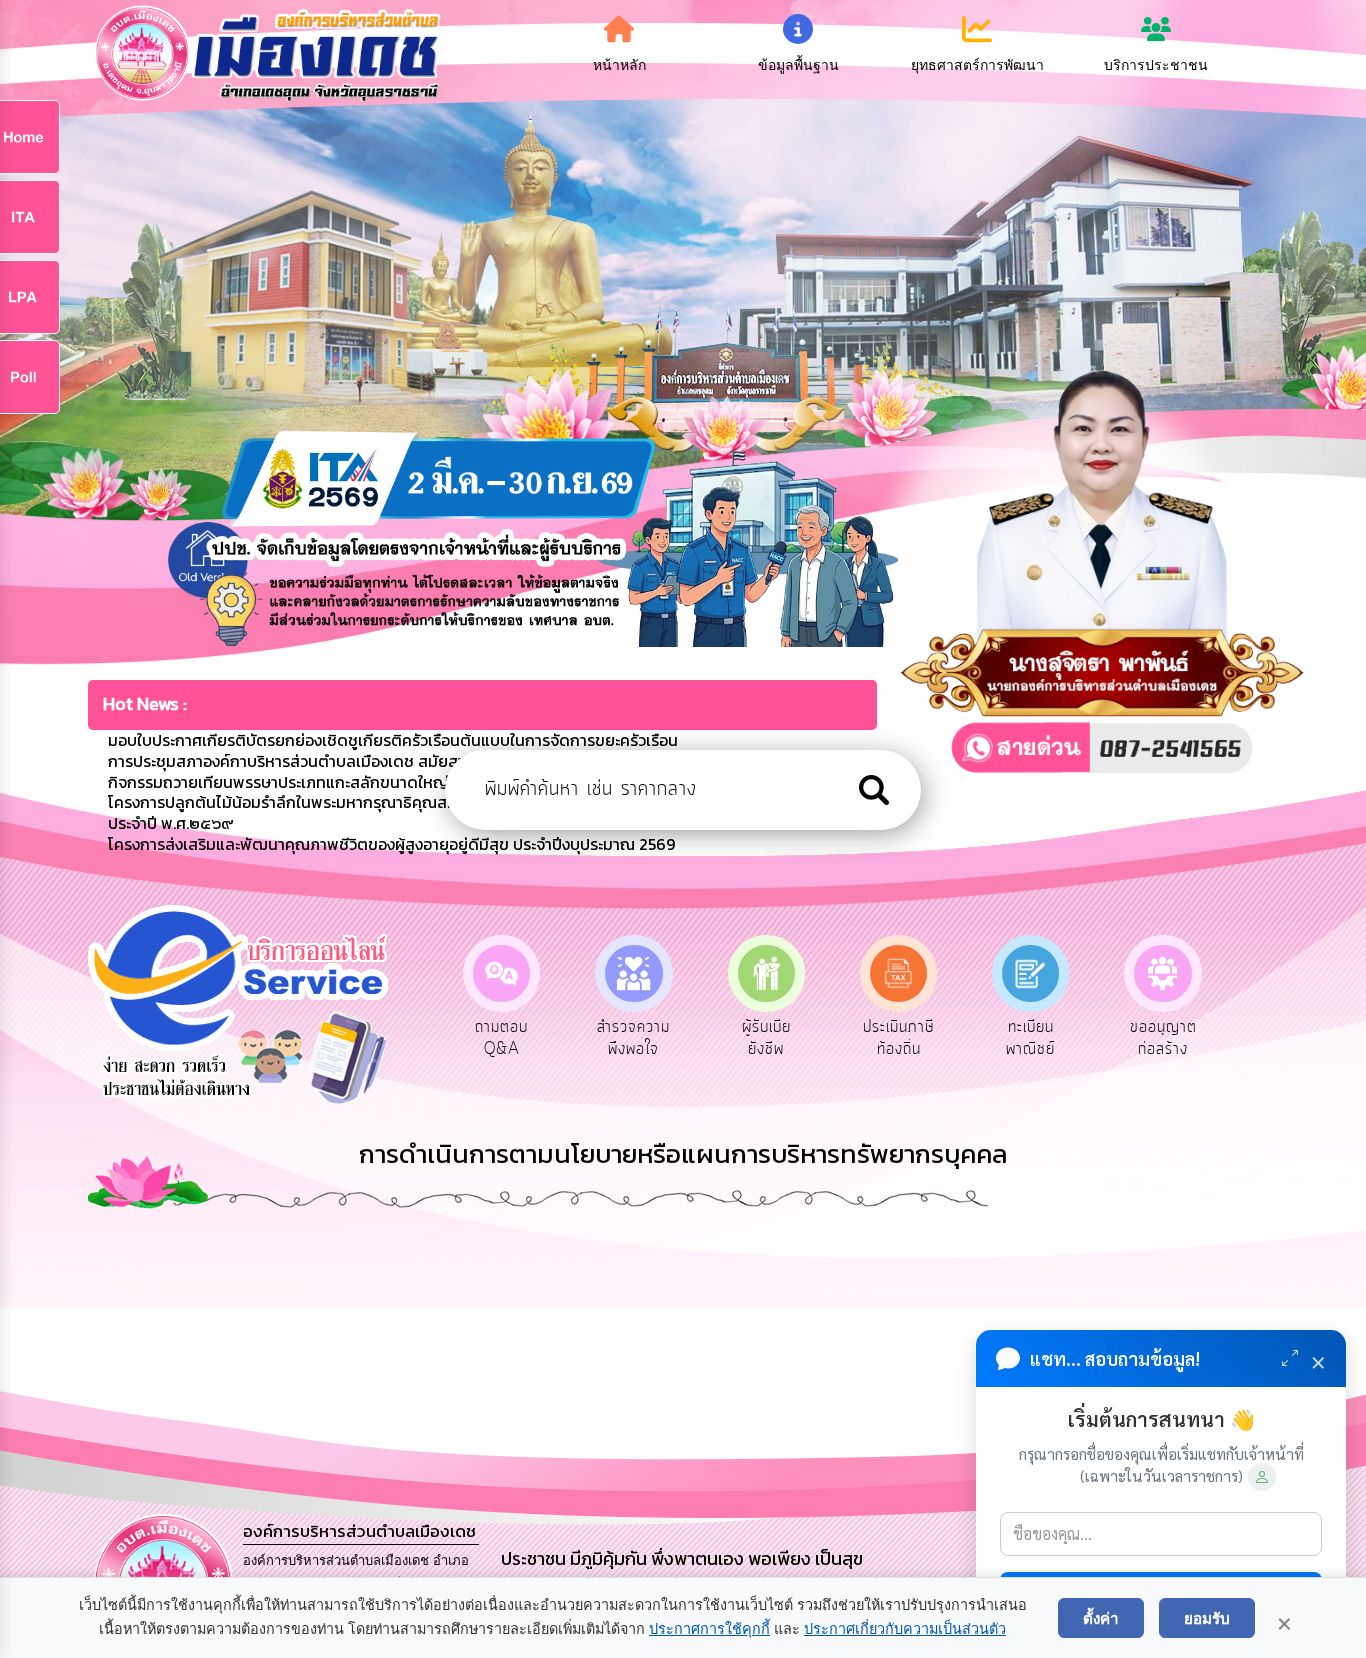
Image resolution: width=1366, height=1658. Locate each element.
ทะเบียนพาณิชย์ (898, 1038)
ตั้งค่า (1101, 1618)
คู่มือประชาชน (1163, 1038)
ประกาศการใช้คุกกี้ (709, 1629)
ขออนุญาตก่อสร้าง (1030, 1038)
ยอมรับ (1207, 1618)
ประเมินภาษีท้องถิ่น (766, 1038)
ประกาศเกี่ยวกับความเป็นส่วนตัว (905, 1629)
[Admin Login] (1262, 1477)
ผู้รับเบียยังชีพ (633, 1038)
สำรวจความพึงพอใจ (501, 1038)
